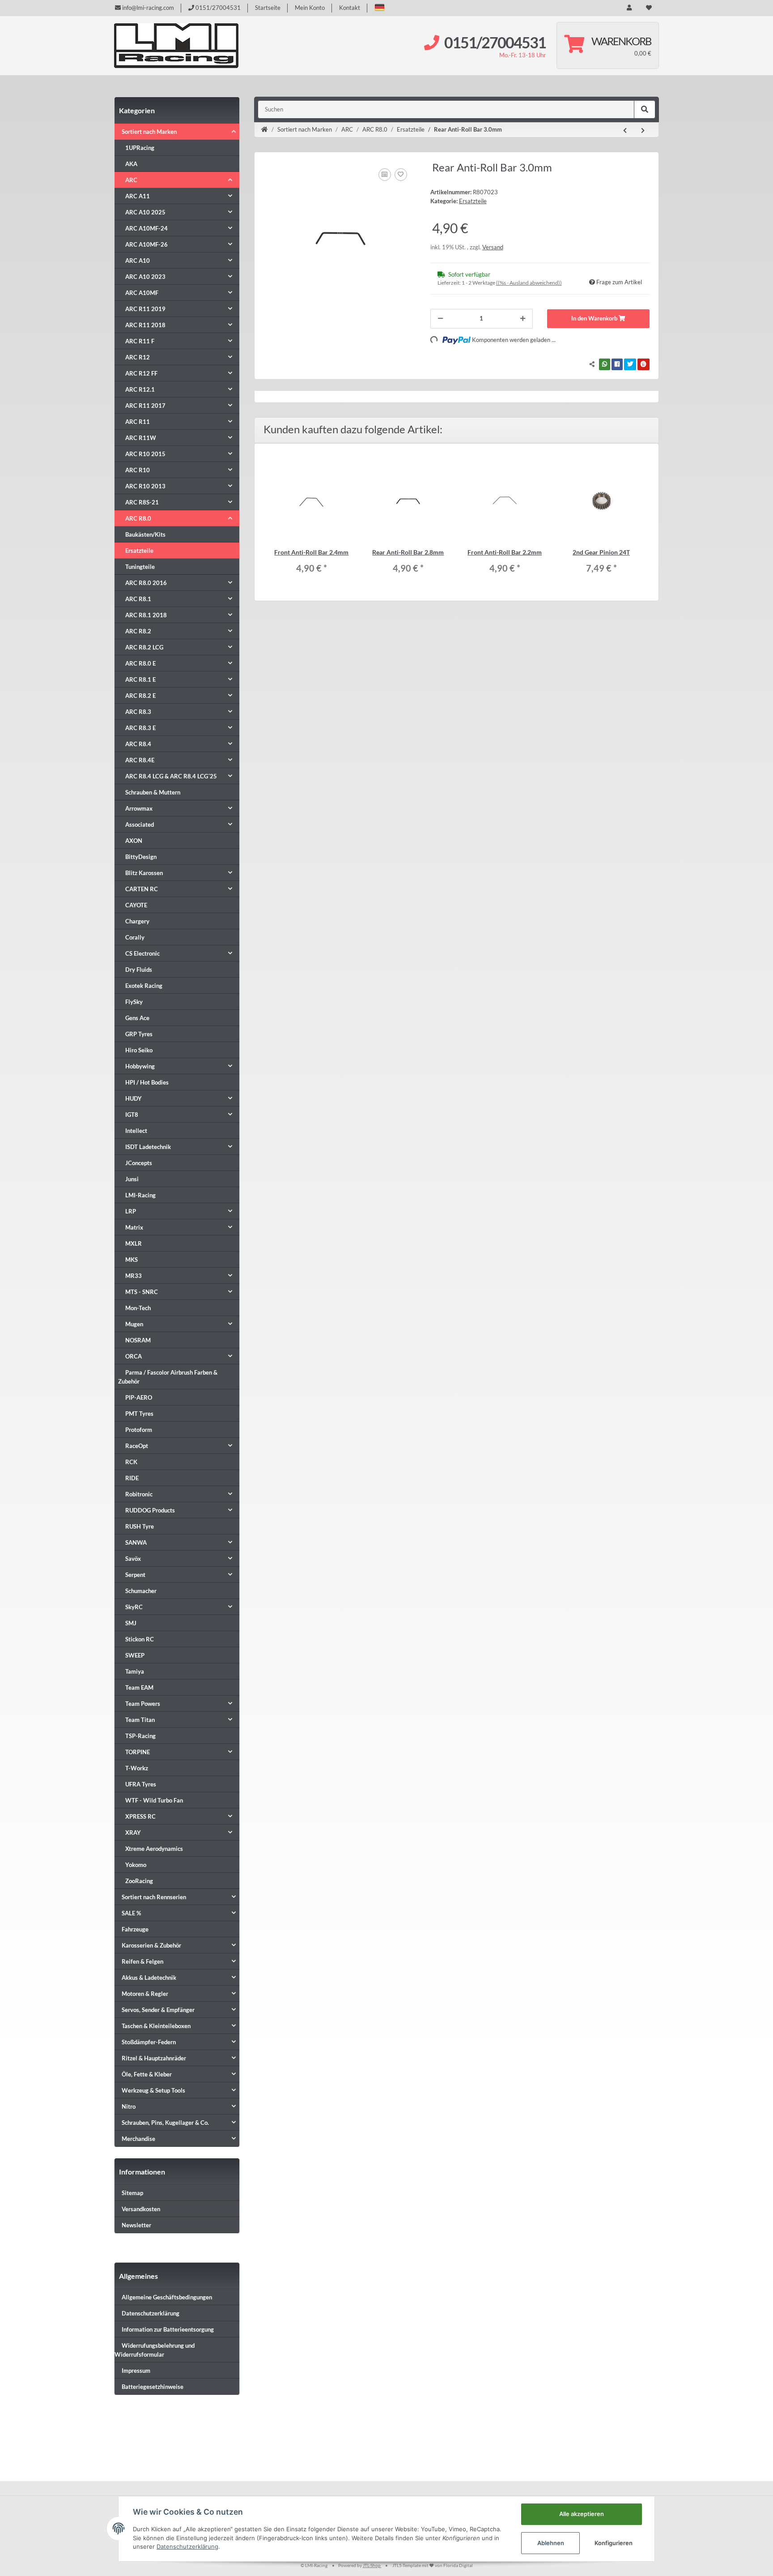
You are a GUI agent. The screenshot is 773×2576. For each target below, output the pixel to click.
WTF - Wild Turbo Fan (154, 1800)
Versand (493, 247)
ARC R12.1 (140, 389)
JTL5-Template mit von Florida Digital (433, 2565)
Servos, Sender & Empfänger (158, 2010)
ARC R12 (138, 357)
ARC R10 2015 (145, 454)
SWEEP (135, 1655)
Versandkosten (141, 2209)
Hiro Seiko (139, 1050)
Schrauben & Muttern (153, 792)
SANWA (136, 1542)
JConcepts (139, 1163)
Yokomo (136, 1865)
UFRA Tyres (141, 1784)
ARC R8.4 (138, 744)
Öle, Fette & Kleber (147, 2074)
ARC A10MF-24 (147, 228)
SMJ (131, 1623)
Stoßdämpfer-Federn (149, 2042)
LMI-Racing (140, 1195)
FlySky (134, 1002)
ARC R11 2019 (145, 309)
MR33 (134, 1276)
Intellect (136, 1131)
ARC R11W (141, 438)
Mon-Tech (138, 1308)
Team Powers (143, 1704)
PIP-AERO (139, 1397)
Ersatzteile (473, 201)
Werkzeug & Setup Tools (153, 2090)
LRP (131, 1211)
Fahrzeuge (135, 1929)
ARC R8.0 (138, 518)
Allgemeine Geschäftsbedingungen (167, 2297)
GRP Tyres (139, 1034)
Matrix (134, 1227)
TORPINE (138, 1752)
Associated (140, 824)
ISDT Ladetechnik (148, 1147)
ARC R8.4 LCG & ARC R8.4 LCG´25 (171, 776)
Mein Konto (310, 8)
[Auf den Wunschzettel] (401, 175)
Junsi (132, 1179)
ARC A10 (138, 261)
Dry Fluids (139, 970)
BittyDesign (141, 857)
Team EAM (139, 1687)
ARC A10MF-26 (147, 244)
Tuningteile (140, 567)
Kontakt (350, 8)
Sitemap (132, 2193)
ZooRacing (139, 1881)
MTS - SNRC (142, 1292)
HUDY (134, 1098)
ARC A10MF (142, 293)
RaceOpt (137, 1446)
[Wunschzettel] (649, 8)
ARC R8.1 (138, 599)
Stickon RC (140, 1639)
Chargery (137, 921)
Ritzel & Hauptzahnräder (154, 2058)
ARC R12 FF (141, 373)
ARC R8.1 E (140, 679)
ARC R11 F (140, 341)
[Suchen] (645, 110)
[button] (380, 7)
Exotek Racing (144, 986)
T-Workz (137, 1768)
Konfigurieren (614, 2543)
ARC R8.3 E (140, 728)
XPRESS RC (140, 1816)
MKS (132, 1260)
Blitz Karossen (144, 873)
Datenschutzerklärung (151, 2313)
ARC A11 (138, 196)
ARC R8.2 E (140, 696)
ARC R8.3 (138, 712)
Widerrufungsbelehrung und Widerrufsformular (155, 2350)
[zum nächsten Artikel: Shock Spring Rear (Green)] (643, 131)
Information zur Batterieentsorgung (168, 2329)
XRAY (133, 1833)
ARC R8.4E (140, 760)
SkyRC (134, 1607)
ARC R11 (138, 422)
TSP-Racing (140, 1736)
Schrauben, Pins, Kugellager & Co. (165, 2123)
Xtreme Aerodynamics (154, 1849)
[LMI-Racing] (176, 46)
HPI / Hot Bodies (147, 1082)
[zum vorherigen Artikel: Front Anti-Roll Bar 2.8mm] (625, 131)
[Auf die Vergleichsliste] (385, 175)
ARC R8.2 (138, 631)
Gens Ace (137, 1018)
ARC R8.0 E (140, 663)
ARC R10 (138, 470)
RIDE (132, 1478)
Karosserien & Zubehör (151, 1945)
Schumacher (141, 1591)
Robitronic (139, 1494)
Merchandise (138, 2139)
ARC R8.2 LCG (144, 647)
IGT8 (132, 1115)
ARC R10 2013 (145, 486)
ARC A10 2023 (145, 277)
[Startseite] (265, 130)
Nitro (129, 2106)
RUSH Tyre (140, 1526)
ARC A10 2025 (145, 212)
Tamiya (135, 1671)
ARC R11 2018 (145, 325)
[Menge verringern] (440, 319)
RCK (131, 1462)
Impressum (136, 2371)
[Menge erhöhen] (523, 319)
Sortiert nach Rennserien (154, 1897)
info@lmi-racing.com (147, 8)
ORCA (134, 1356)
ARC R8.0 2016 (146, 583)
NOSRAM (138, 1340)
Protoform (139, 1430)
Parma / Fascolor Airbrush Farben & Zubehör (168, 1377)
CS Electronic (142, 953)
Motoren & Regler (145, 1994)
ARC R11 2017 (145, 406)
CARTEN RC (142, 889)
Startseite (268, 8)
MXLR (134, 1243)
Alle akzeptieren (582, 2514)
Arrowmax (139, 808)
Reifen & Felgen (142, 1961)
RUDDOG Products (150, 1510)
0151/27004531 (217, 8)
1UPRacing (140, 148)
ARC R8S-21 (142, 502)
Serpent (135, 1575)
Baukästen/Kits (145, 534)
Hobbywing (140, 1066)
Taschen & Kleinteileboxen (156, 2026)
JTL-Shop (372, 2565)
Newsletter (136, 2225)
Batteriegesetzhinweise (153, 2387)
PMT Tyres (139, 1414)
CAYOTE (136, 905)
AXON (134, 841)
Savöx (133, 1559)
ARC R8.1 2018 (146, 615)
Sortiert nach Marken (149, 132)
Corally (135, 937)
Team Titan (140, 1720)
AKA (131, 164)
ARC (131, 180)
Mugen (134, 1324)
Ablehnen (551, 2543)
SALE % (131, 1913)
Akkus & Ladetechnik (149, 1978)
